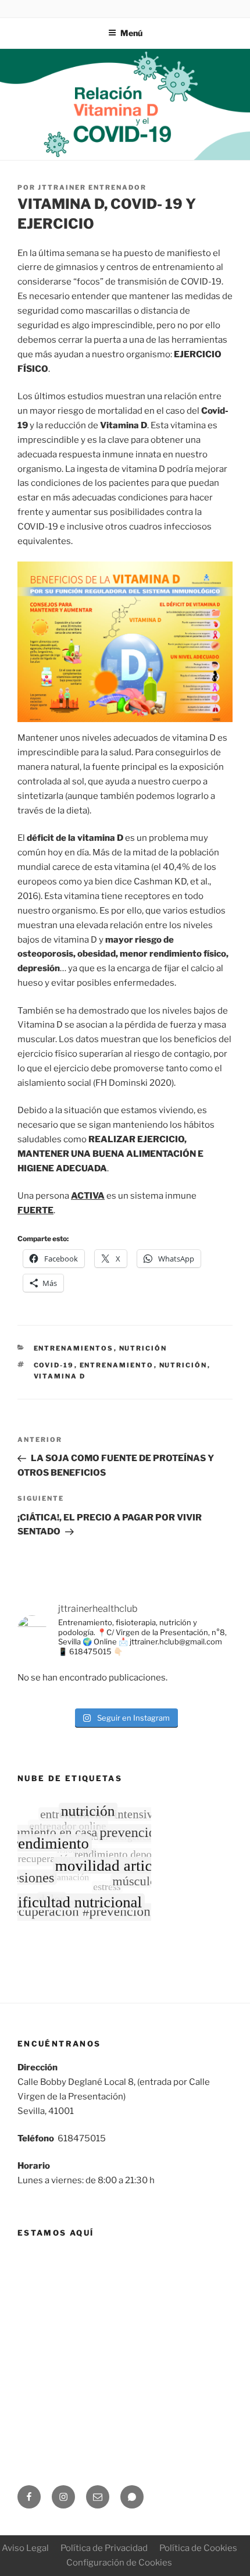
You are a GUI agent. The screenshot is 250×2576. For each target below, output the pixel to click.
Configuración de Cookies (119, 2563)
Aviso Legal (25, 2548)
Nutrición (143, 1348)
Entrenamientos (74, 1348)
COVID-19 (54, 1365)
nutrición (183, 1365)
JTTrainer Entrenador (92, 187)
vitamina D (60, 1376)
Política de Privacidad (104, 2548)
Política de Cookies (198, 2548)
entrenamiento (117, 1365)
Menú (131, 33)
